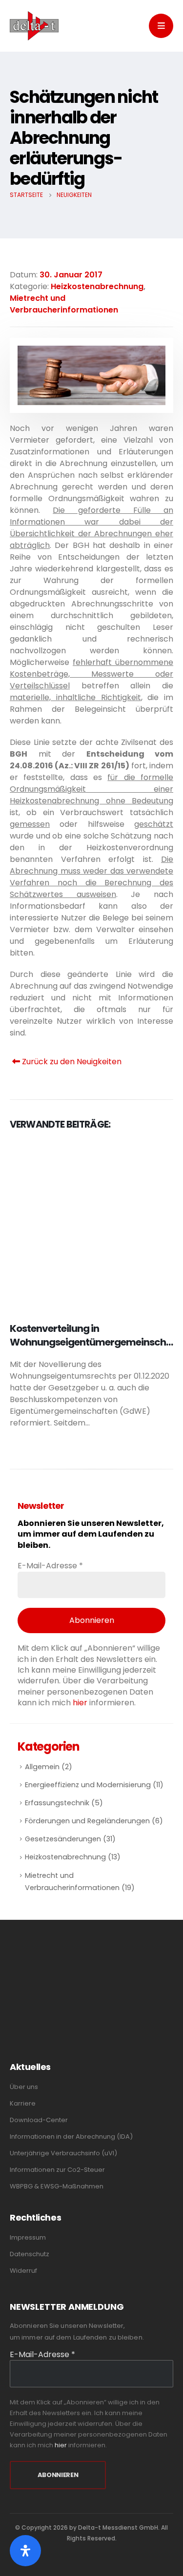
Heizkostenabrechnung (97, 286)
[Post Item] (91, 1225)
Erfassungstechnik (57, 1793)
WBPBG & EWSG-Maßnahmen (57, 2176)
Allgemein (42, 1757)
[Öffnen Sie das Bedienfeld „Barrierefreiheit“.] (25, 2551)
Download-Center (39, 2110)
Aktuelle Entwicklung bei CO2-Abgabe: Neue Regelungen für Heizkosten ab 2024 (79, 1342)
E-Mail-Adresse (50, 1556)
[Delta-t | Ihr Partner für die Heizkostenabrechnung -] (34, 26)
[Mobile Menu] (161, 26)
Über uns (24, 2077)
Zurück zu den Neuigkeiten (71, 1062)
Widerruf (23, 2261)
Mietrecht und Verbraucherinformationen (64, 304)
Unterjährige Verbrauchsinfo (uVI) (63, 2143)
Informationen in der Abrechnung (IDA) (71, 2127)
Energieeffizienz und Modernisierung (88, 1775)
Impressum (28, 2228)
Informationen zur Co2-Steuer (57, 2160)
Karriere (23, 2094)
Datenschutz (30, 2244)
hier (80, 1693)
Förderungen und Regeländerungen (87, 1811)
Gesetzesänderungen (63, 1829)
